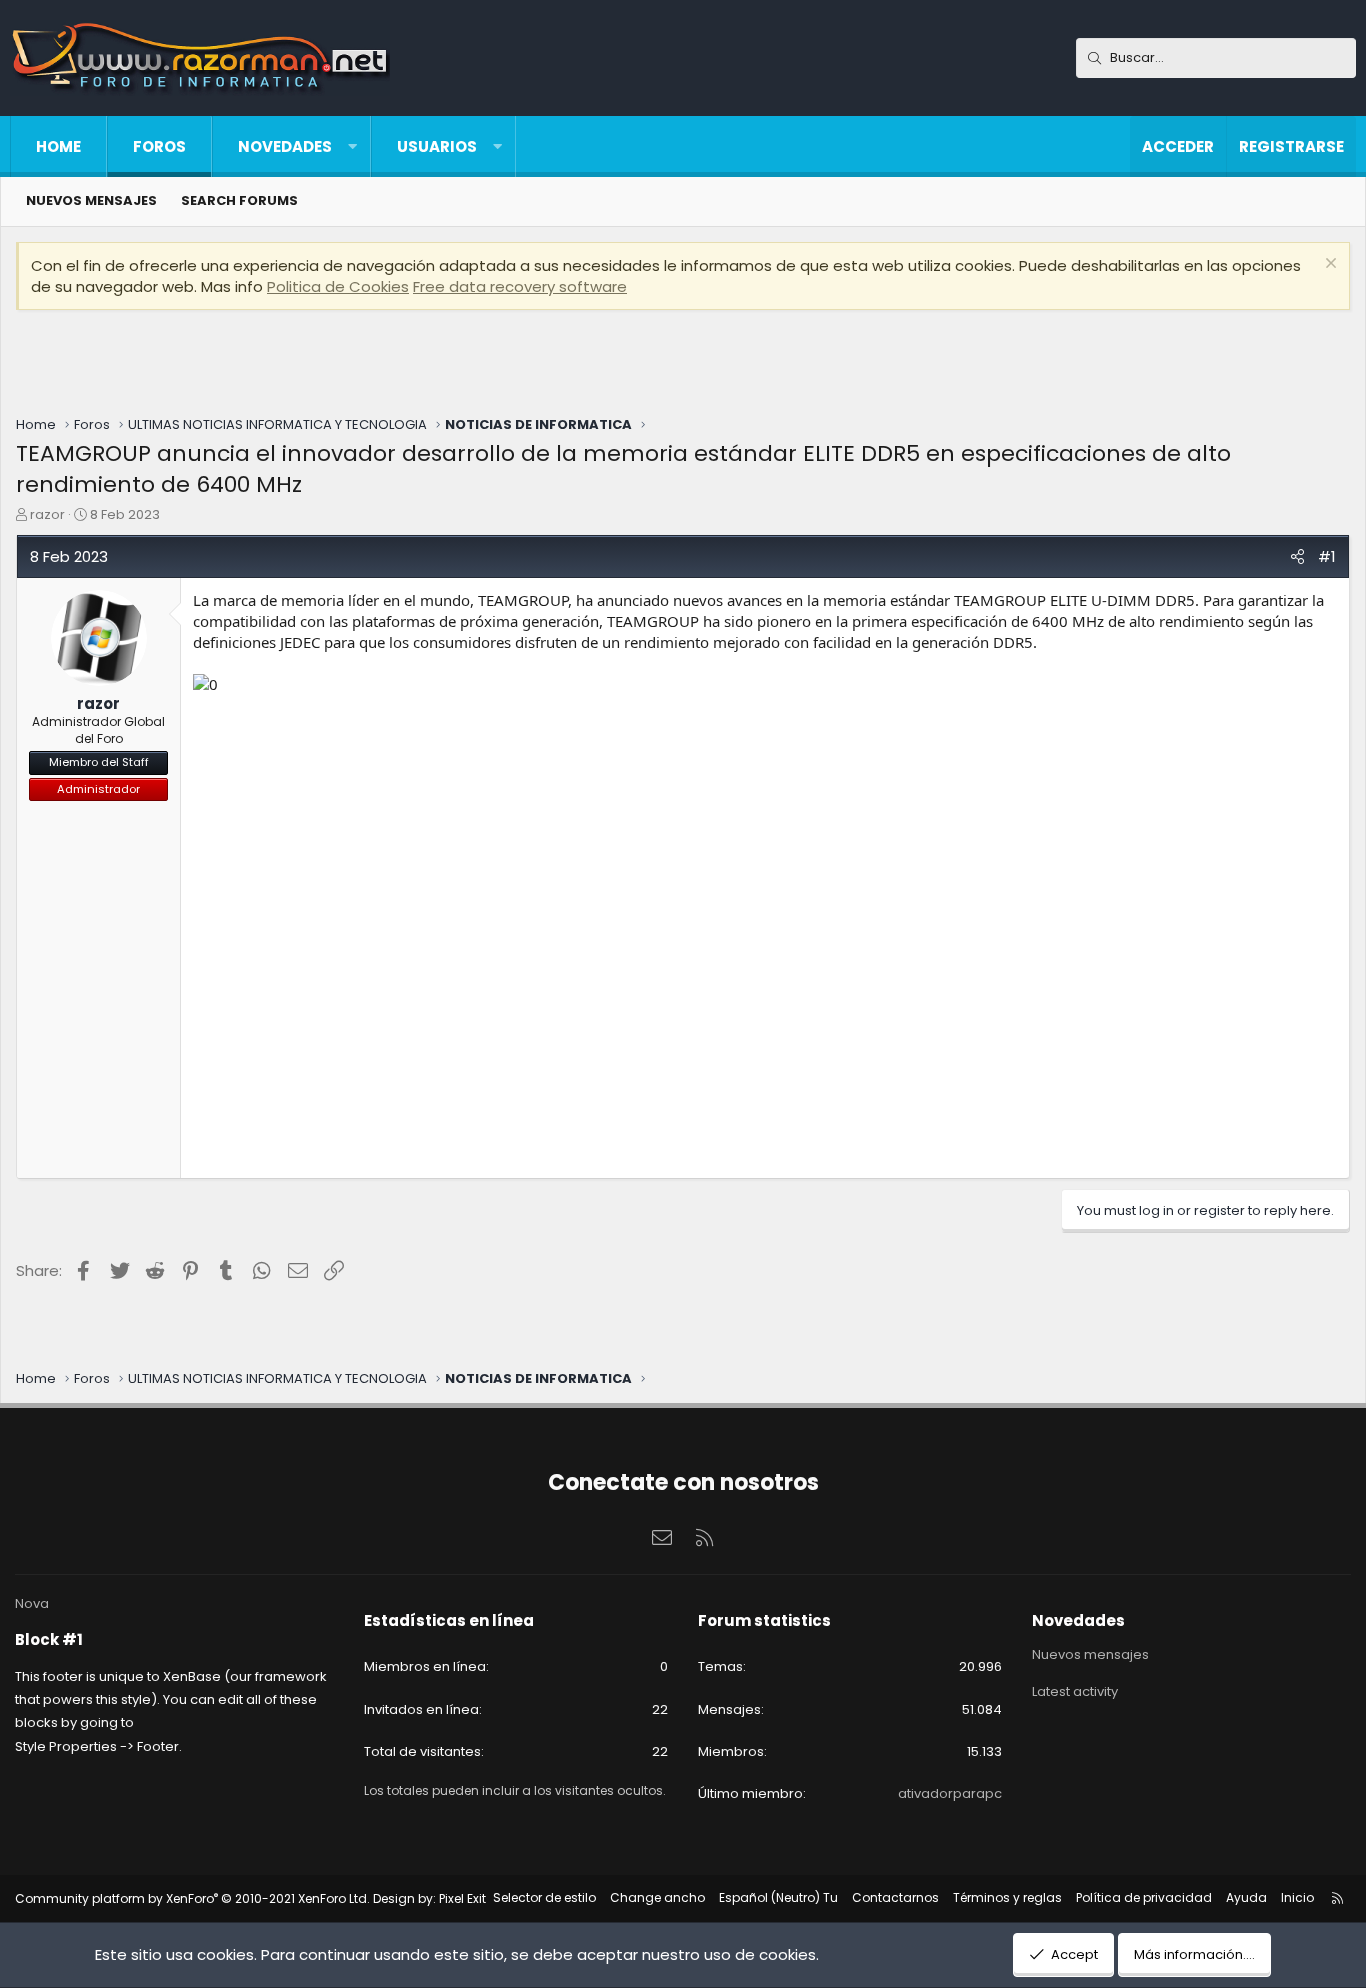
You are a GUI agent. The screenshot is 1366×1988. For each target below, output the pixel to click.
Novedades (285, 146)
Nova (32, 1603)
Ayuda (1246, 1897)
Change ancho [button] (657, 1897)
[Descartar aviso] (1328, 265)
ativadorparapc (950, 1793)
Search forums (239, 200)
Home (58, 146)
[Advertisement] (683, 365)
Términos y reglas (1007, 1897)
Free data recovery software (520, 286)
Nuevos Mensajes (91, 200)
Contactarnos (895, 1897)
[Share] (1297, 556)
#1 (1327, 556)
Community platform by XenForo (192, 1898)
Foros (159, 146)
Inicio (1297, 1897)
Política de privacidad (1144, 1897)
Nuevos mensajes (1090, 1655)
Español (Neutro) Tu (778, 1897)
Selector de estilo (544, 1897)
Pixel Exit (462, 1898)
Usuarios (437, 146)
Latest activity (1075, 1691)
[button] (352, 146)
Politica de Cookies (338, 286)
